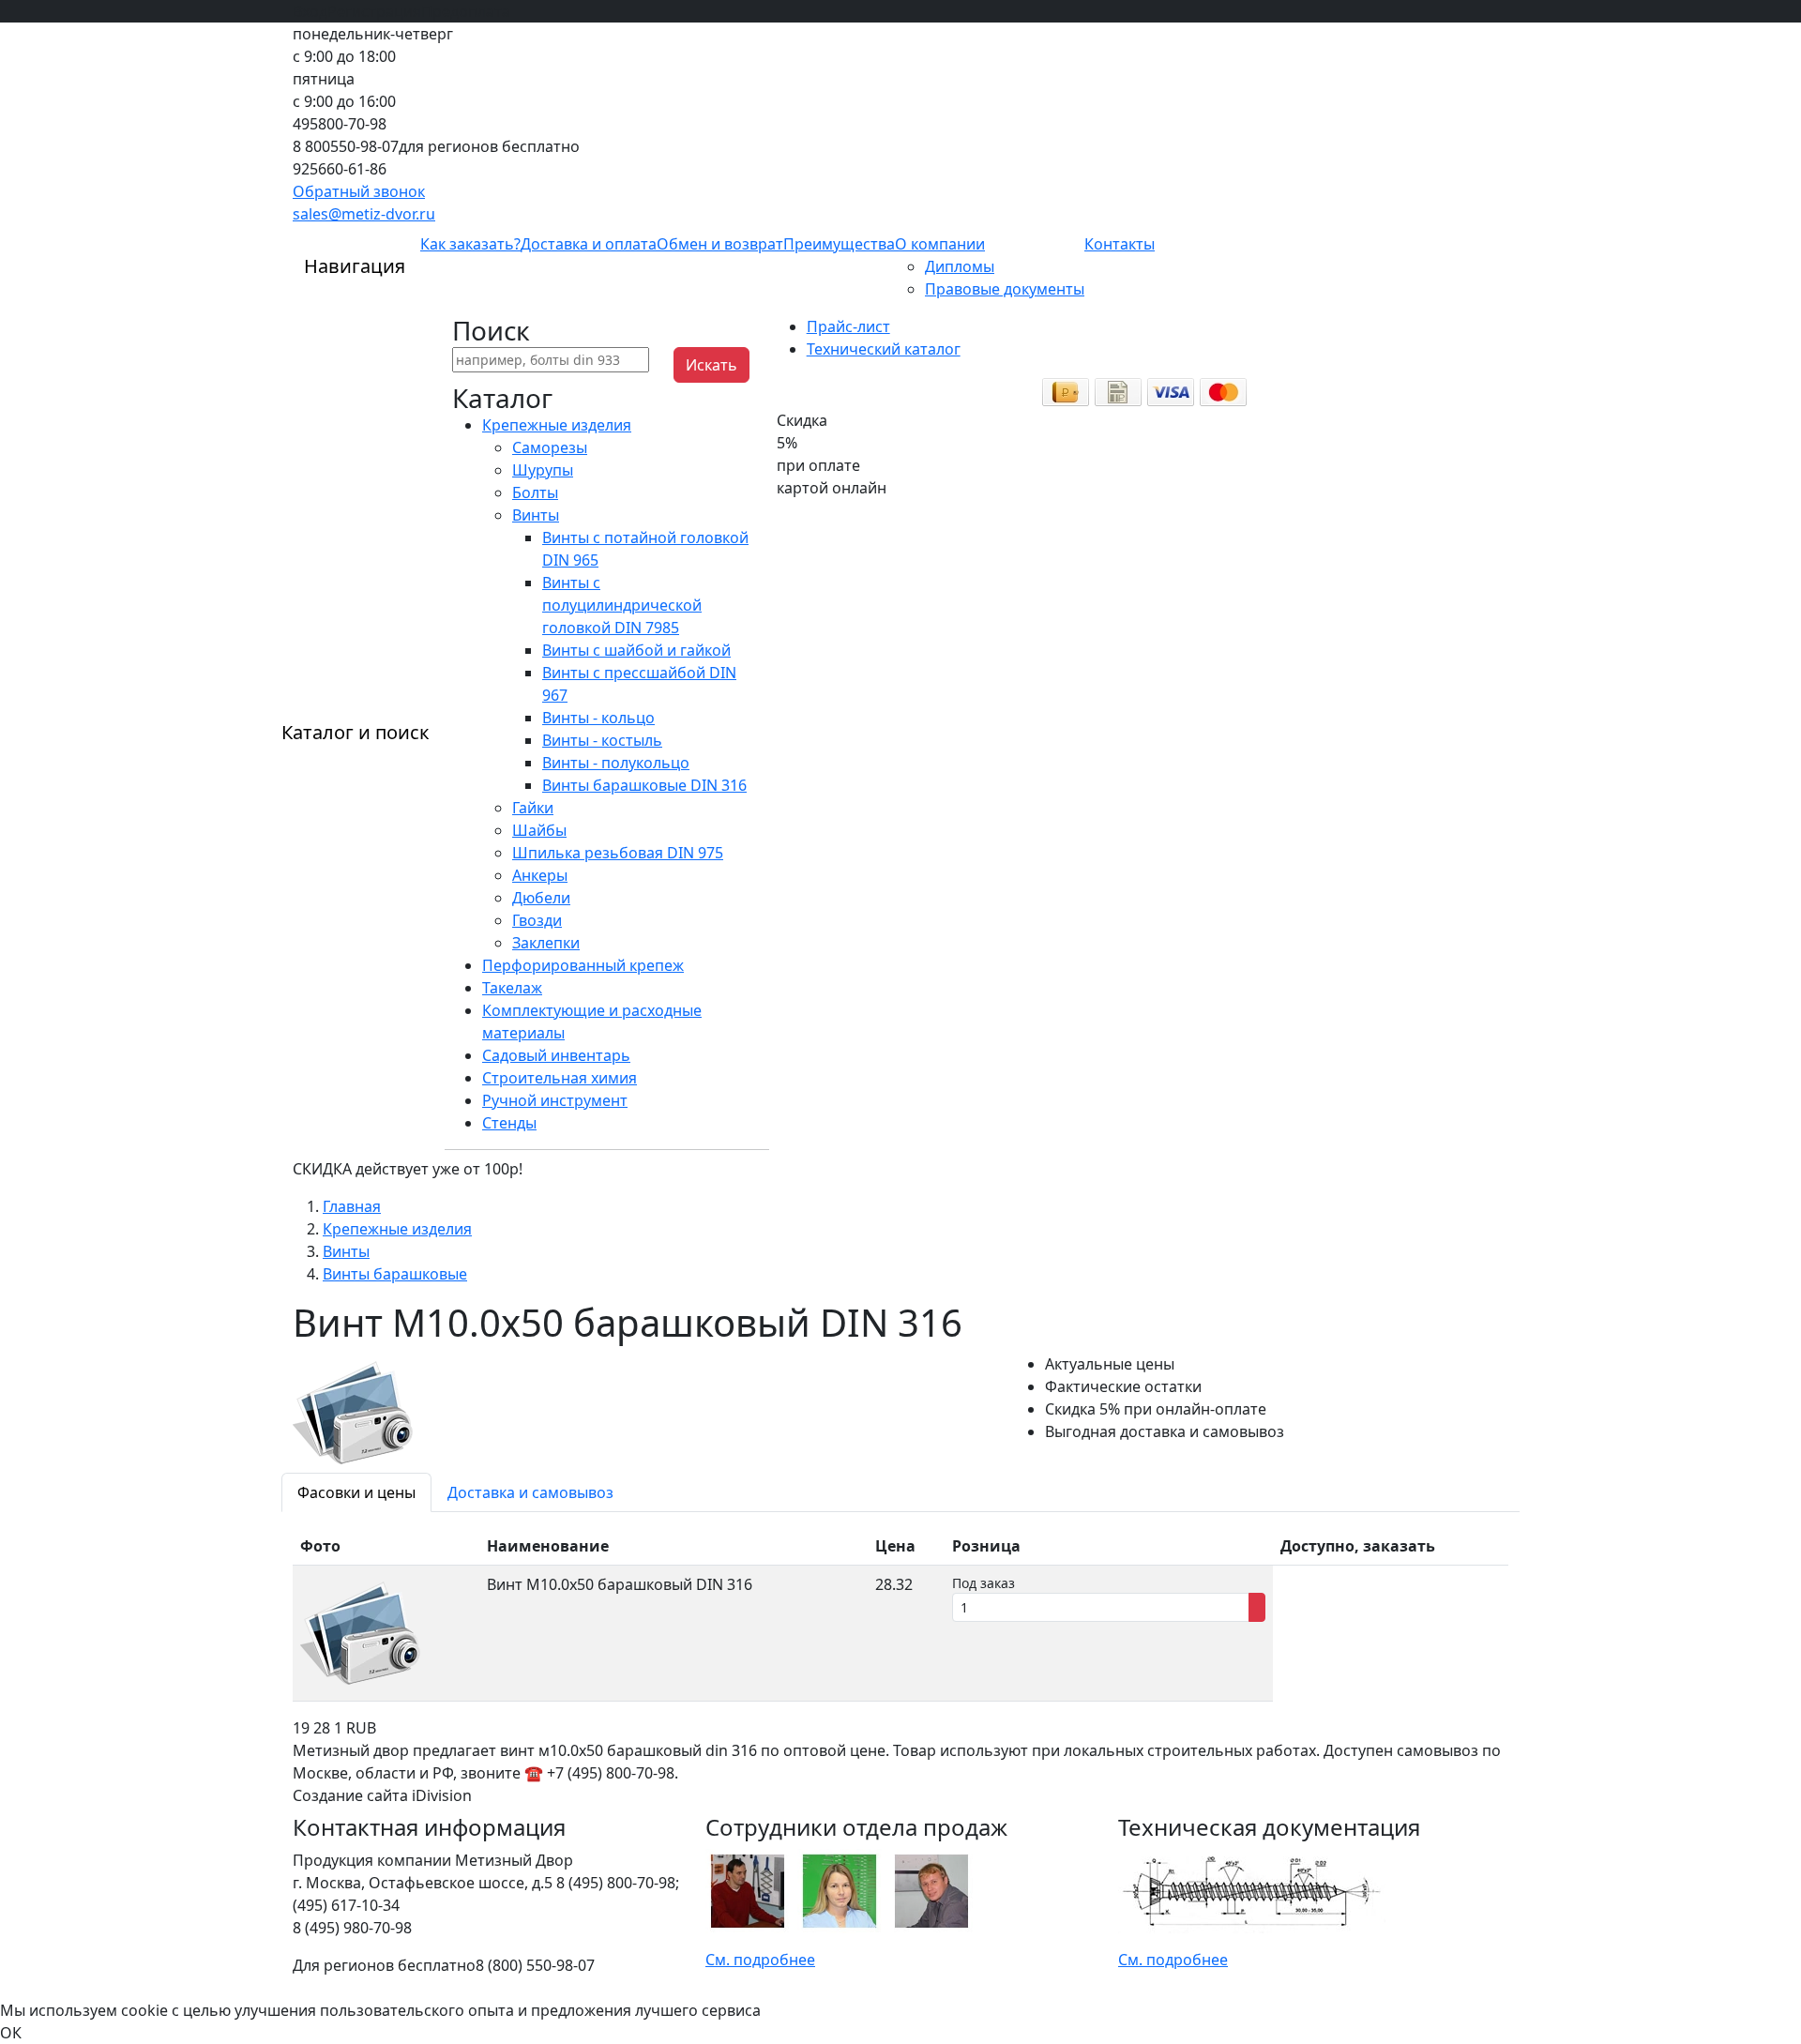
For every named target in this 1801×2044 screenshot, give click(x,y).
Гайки (533, 808)
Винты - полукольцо (616, 763)
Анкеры (540, 875)
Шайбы (539, 830)
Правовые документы (1005, 289)
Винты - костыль (602, 740)
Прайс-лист (848, 326)
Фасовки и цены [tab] (356, 1492)
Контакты (1120, 244)
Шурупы (543, 470)
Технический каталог (884, 349)
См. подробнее (760, 1960)
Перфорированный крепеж (583, 965)
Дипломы (960, 266)
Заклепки (546, 943)
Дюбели (541, 898)
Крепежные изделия (557, 425)
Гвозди (537, 920)
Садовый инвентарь (556, 1055)
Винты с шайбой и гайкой (636, 650)
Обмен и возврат (720, 244)
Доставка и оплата (589, 244)
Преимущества (839, 244)
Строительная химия (560, 1078)
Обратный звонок (359, 191)
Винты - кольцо (598, 718)
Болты (535, 492)
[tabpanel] (900, 1614)
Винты (536, 515)
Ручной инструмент (555, 1100)
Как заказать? (470, 244)
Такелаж (512, 988)
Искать (711, 365)
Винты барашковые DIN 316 (644, 785)
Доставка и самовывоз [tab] (530, 1492)
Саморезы (550, 447)
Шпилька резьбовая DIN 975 (618, 853)
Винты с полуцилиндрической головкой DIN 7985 (622, 605)
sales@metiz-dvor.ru (364, 214)
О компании (940, 244)
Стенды (509, 1123)
